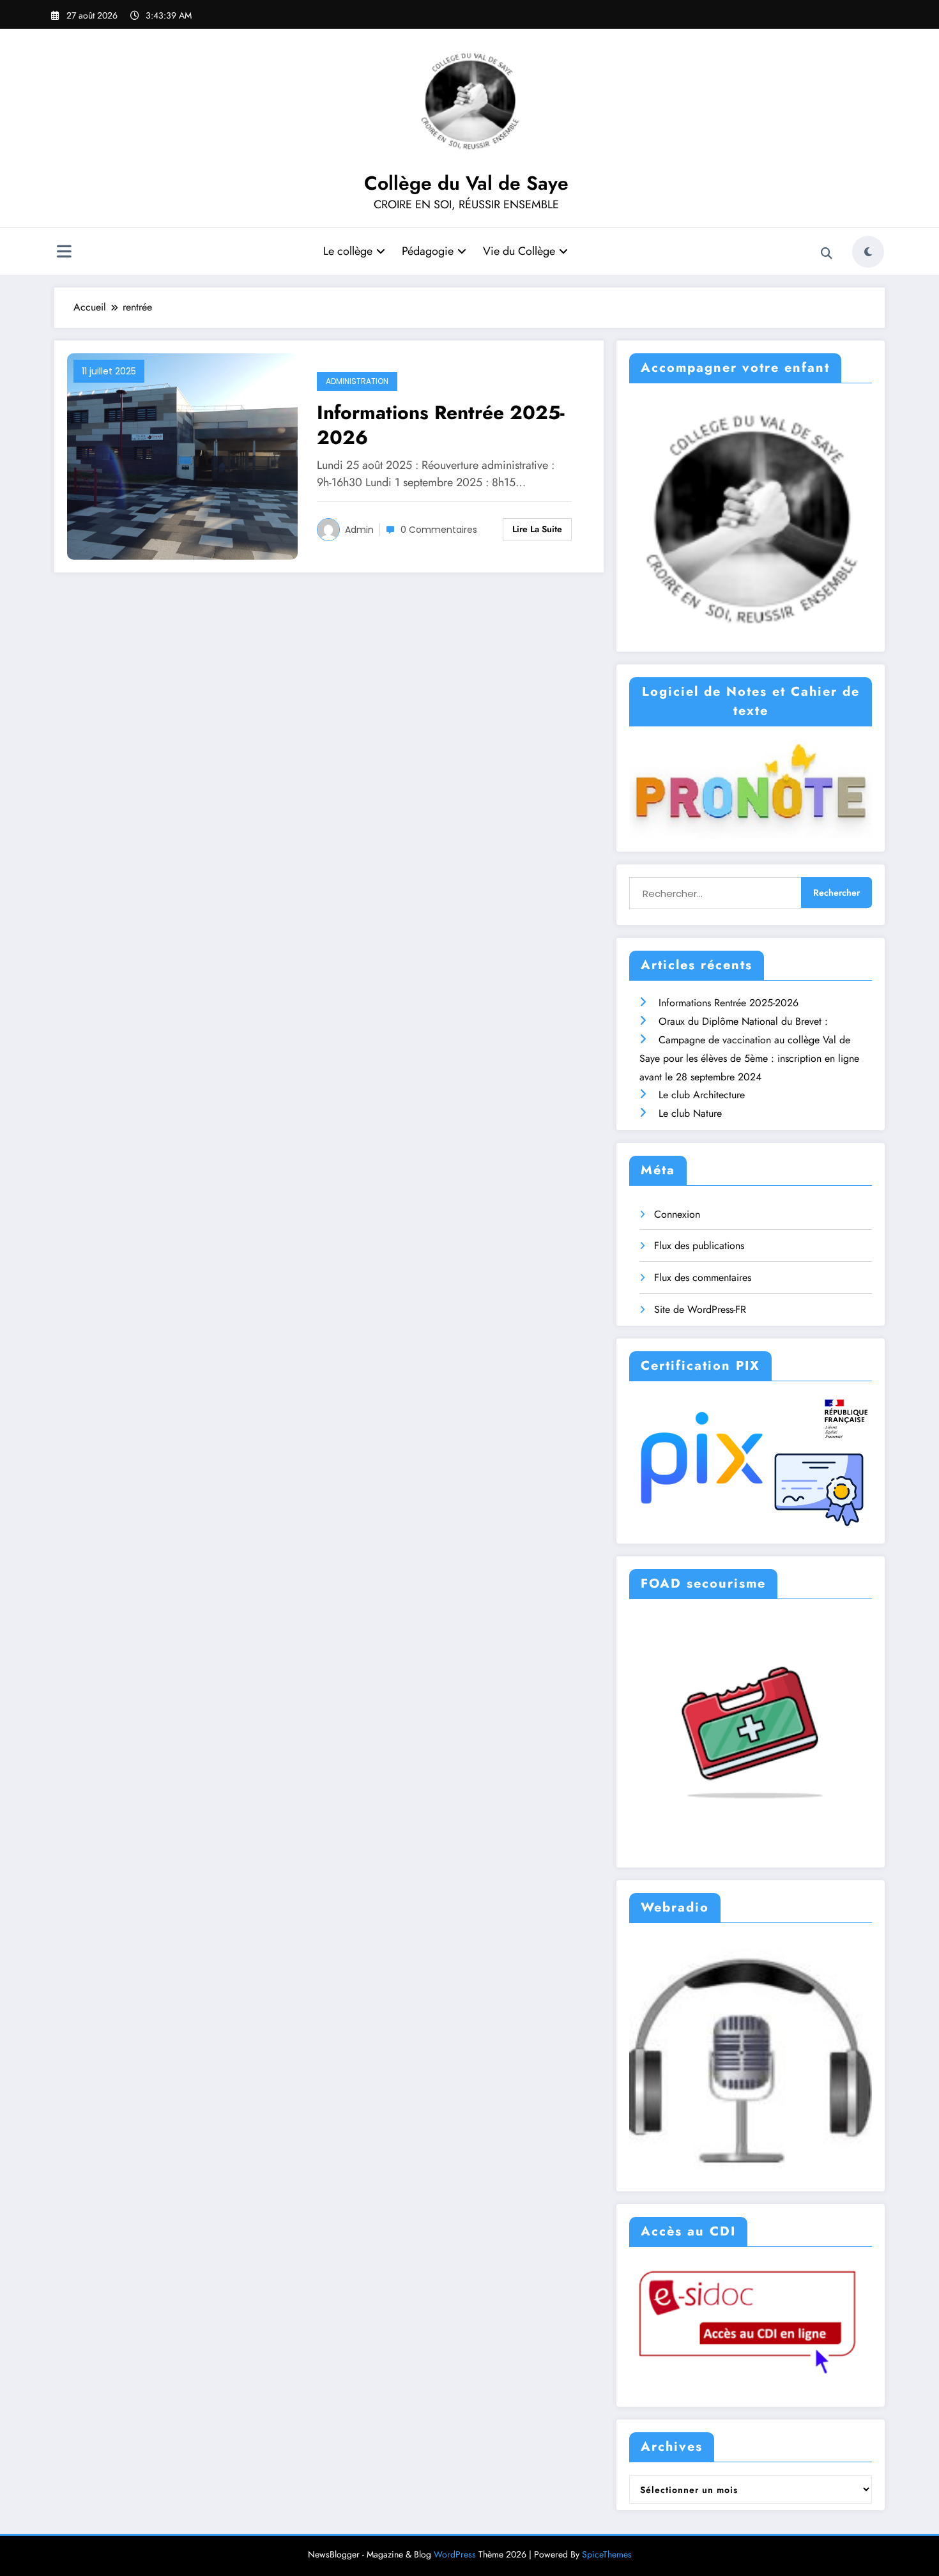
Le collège (348, 251)
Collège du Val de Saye (466, 183)
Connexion (677, 1214)
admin (359, 530)
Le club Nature (690, 1113)
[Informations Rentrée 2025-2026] (182, 455)
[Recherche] (827, 254)
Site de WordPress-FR (700, 1309)
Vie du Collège (519, 251)
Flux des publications (699, 1246)
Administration (357, 381)
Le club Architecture (702, 1095)
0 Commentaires (439, 530)
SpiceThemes (607, 2554)
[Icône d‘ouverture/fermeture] (64, 253)
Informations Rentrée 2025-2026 (441, 425)
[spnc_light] (868, 252)
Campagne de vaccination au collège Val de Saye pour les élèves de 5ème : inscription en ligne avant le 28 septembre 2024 (749, 1058)
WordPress (455, 2554)
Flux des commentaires (703, 1277)
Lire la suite (537, 529)
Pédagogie (428, 251)
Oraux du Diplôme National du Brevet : (743, 1021)
